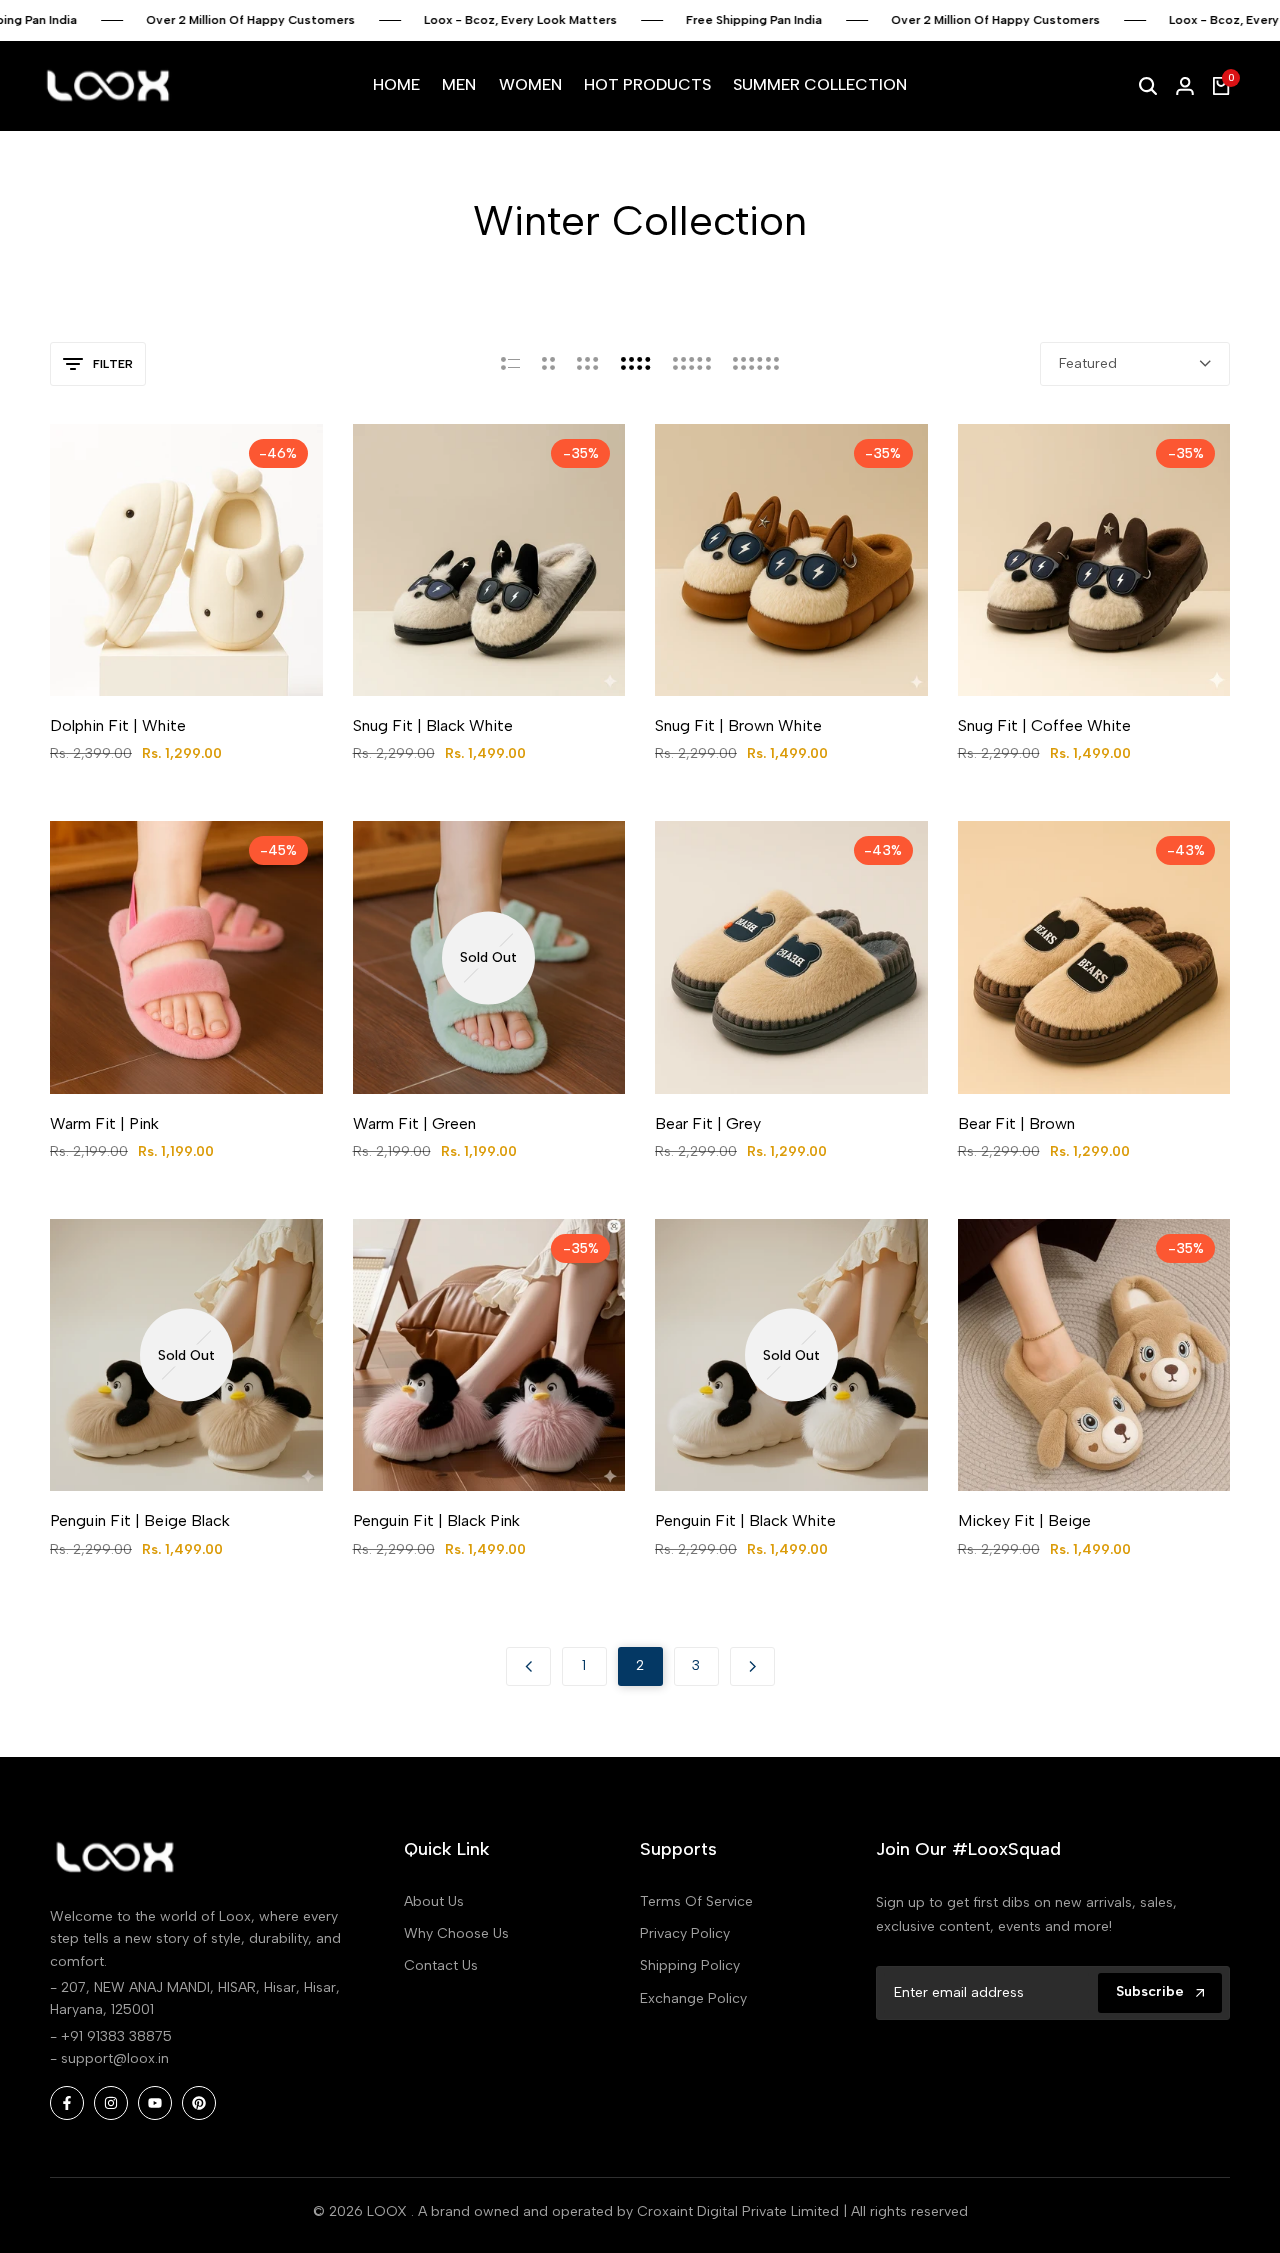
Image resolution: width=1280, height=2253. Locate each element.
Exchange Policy (693, 1998)
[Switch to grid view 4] (636, 364)
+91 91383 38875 (116, 2036)
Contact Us (441, 1965)
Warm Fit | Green (414, 1123)
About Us (434, 1901)
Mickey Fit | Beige (1024, 1520)
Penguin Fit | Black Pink (436, 1520)
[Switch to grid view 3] (588, 364)
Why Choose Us (456, 1933)
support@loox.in (115, 2058)
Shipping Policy (690, 1965)
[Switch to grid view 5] (692, 364)
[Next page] (752, 1666)
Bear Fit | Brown (1016, 1123)
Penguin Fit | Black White (745, 1520)
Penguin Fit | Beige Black (140, 1520)
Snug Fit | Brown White (738, 725)
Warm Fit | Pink (104, 1123)
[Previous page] (528, 1666)
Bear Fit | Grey (708, 1123)
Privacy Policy (685, 1933)
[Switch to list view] (510, 364)
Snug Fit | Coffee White (1044, 725)
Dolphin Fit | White (118, 725)
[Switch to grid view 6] (756, 364)
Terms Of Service (696, 1901)
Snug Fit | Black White (433, 725)
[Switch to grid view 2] (548, 364)
